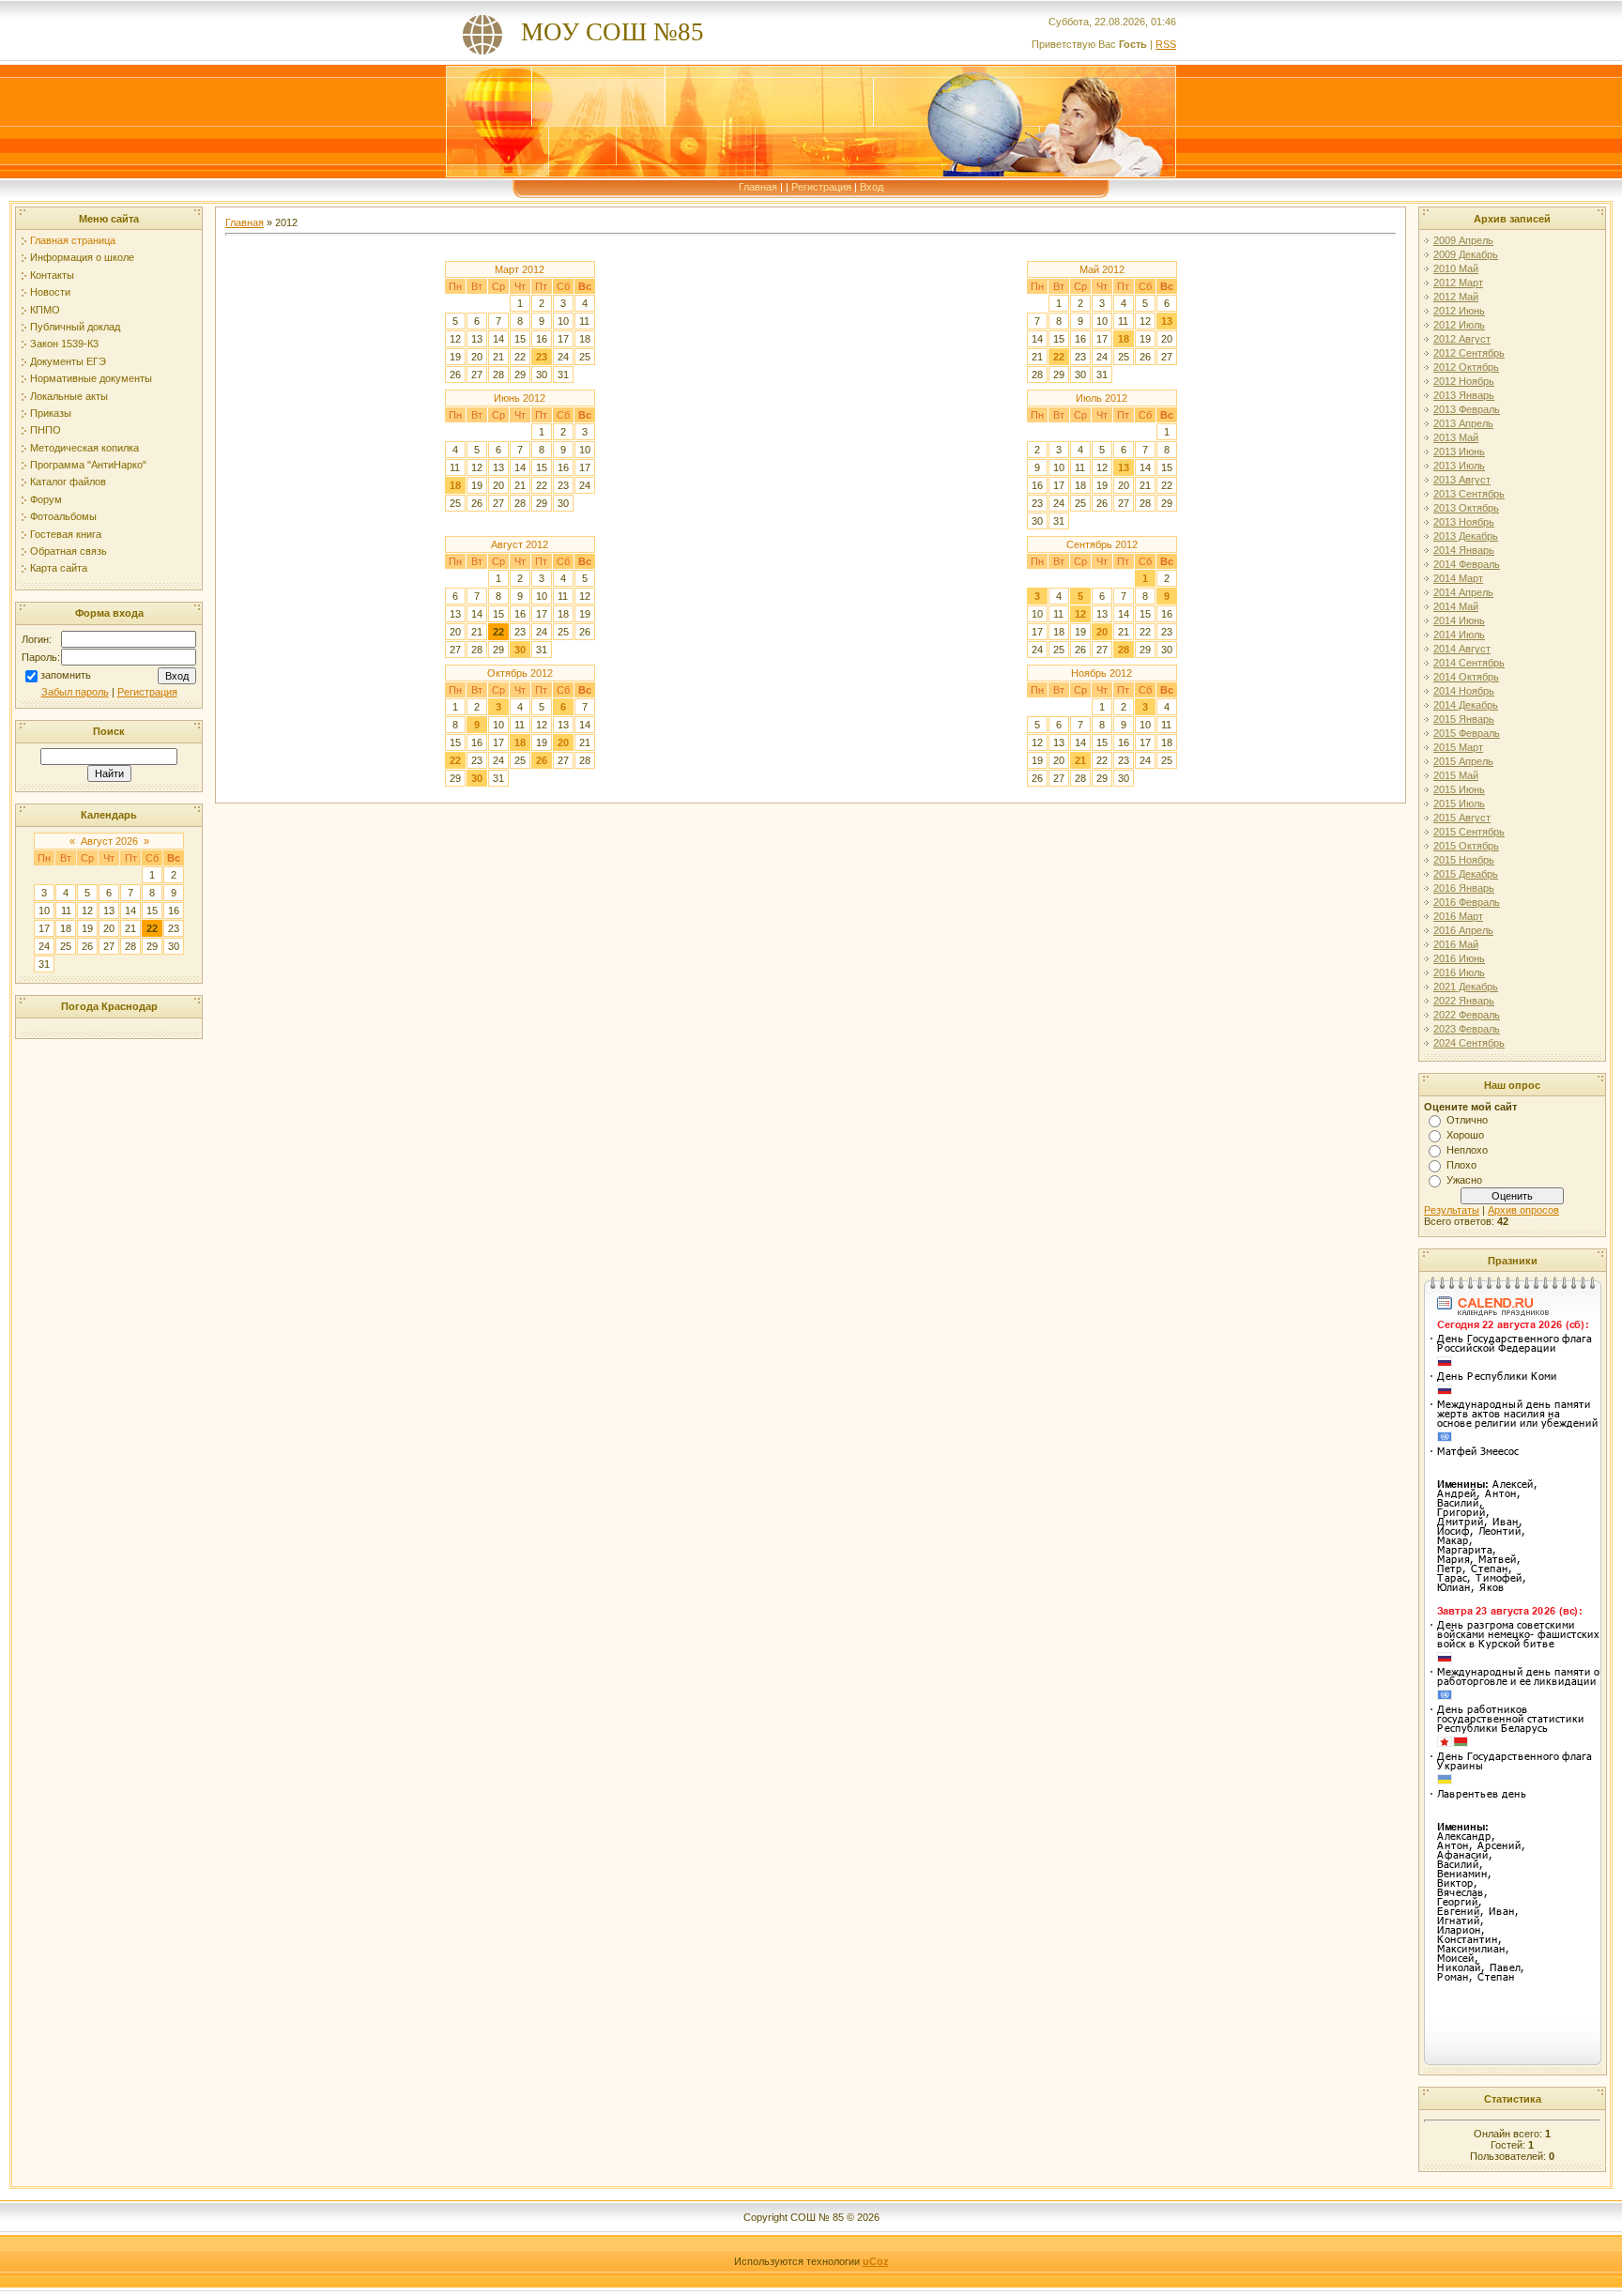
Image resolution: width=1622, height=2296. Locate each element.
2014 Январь (1464, 550)
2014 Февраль (1467, 564)
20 (1102, 632)
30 (520, 650)
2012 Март (1458, 283)
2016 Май (1456, 944)
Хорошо (1465, 1135)
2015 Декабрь (1466, 874)
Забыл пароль (75, 692)
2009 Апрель (1463, 240)
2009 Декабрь (1466, 254)
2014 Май (1456, 606)
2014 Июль (1459, 635)
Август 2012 (520, 544)
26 (542, 760)
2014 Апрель (1463, 592)
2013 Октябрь (1466, 508)
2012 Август (1462, 339)
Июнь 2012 (520, 398)
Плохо (1461, 1165)
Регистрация (821, 187)
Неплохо (1467, 1150)
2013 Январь (1464, 395)
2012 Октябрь (1466, 367)
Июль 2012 (1102, 398)
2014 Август (1462, 649)
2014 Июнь (1459, 620)
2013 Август (1462, 480)
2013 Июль (1459, 466)
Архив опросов (1523, 1210)
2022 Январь (1464, 1001)
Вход (872, 187)
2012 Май (1456, 297)
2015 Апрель (1463, 761)
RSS (1166, 44)
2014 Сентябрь (1469, 663)
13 (1167, 321)
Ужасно (1464, 1180)
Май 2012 (1102, 269)
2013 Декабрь (1466, 536)
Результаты (1452, 1210)
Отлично (1467, 1120)
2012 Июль (1459, 325)
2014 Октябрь (1466, 677)
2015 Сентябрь (1469, 832)
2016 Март (1458, 916)
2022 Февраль (1467, 1015)
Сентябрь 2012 (1102, 544)
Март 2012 (520, 269)
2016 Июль (1459, 972)
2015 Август (1462, 818)
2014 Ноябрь (1464, 691)
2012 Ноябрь (1464, 381)
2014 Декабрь (1466, 705)
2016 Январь (1464, 888)
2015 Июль (1459, 804)
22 (1059, 357)
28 (1124, 650)
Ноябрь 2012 (1102, 673)
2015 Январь (1464, 719)
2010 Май (1456, 268)
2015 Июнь (1459, 789)
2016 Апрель (1463, 930)
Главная (758, 187)
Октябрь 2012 (520, 673)
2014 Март (1458, 578)
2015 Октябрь (1466, 846)
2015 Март (1458, 747)
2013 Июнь (1459, 452)
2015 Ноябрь (1464, 860)
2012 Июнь (1459, 311)
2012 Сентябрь (1469, 353)
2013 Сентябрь (1469, 494)
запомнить (66, 675)
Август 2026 (109, 841)
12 (1080, 614)
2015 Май (1456, 775)
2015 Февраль (1467, 733)
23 (542, 357)
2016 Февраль (1467, 902)
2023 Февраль (1467, 1029)
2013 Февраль (1467, 409)
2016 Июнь (1459, 958)
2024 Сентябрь (1469, 1043)
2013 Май (1456, 437)
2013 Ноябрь (1464, 522)
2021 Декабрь (1466, 987)
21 (1080, 760)
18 (1124, 339)
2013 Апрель (1463, 423)
